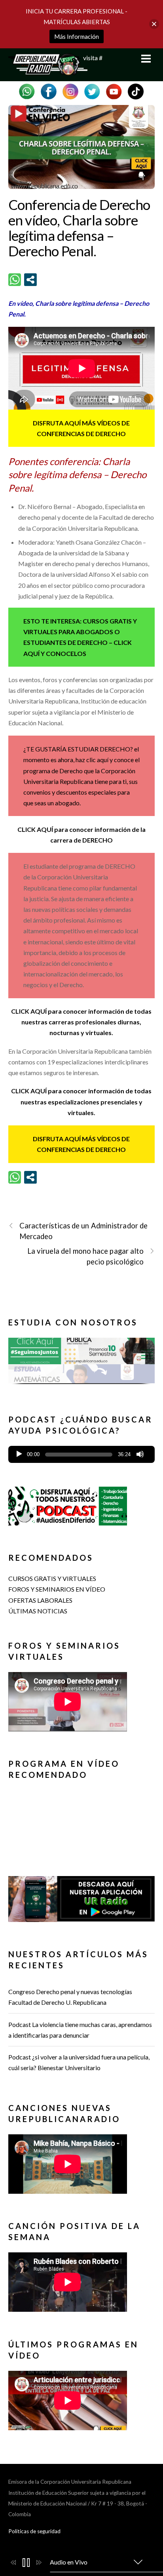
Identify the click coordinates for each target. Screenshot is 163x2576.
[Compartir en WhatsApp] (15, 280)
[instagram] (70, 91)
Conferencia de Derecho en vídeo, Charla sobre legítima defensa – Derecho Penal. (79, 227)
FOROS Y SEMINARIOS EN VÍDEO (57, 1589)
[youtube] (114, 91)
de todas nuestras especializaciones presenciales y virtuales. (86, 1101)
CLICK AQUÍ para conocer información (68, 1011)
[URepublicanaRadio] (48, 71)
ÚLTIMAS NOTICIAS (38, 1611)
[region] (82, 1364)
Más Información (77, 36)
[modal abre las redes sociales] (30, 280)
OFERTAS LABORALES (40, 1600)
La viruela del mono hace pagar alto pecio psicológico (85, 1256)
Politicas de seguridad (34, 2531)
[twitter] (92, 91)
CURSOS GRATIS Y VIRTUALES (52, 1578)
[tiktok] (136, 91)
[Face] (49, 91)
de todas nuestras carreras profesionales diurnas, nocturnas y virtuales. (86, 1022)
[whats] (27, 91)
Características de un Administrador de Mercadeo (84, 1231)
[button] (82, 1360)
